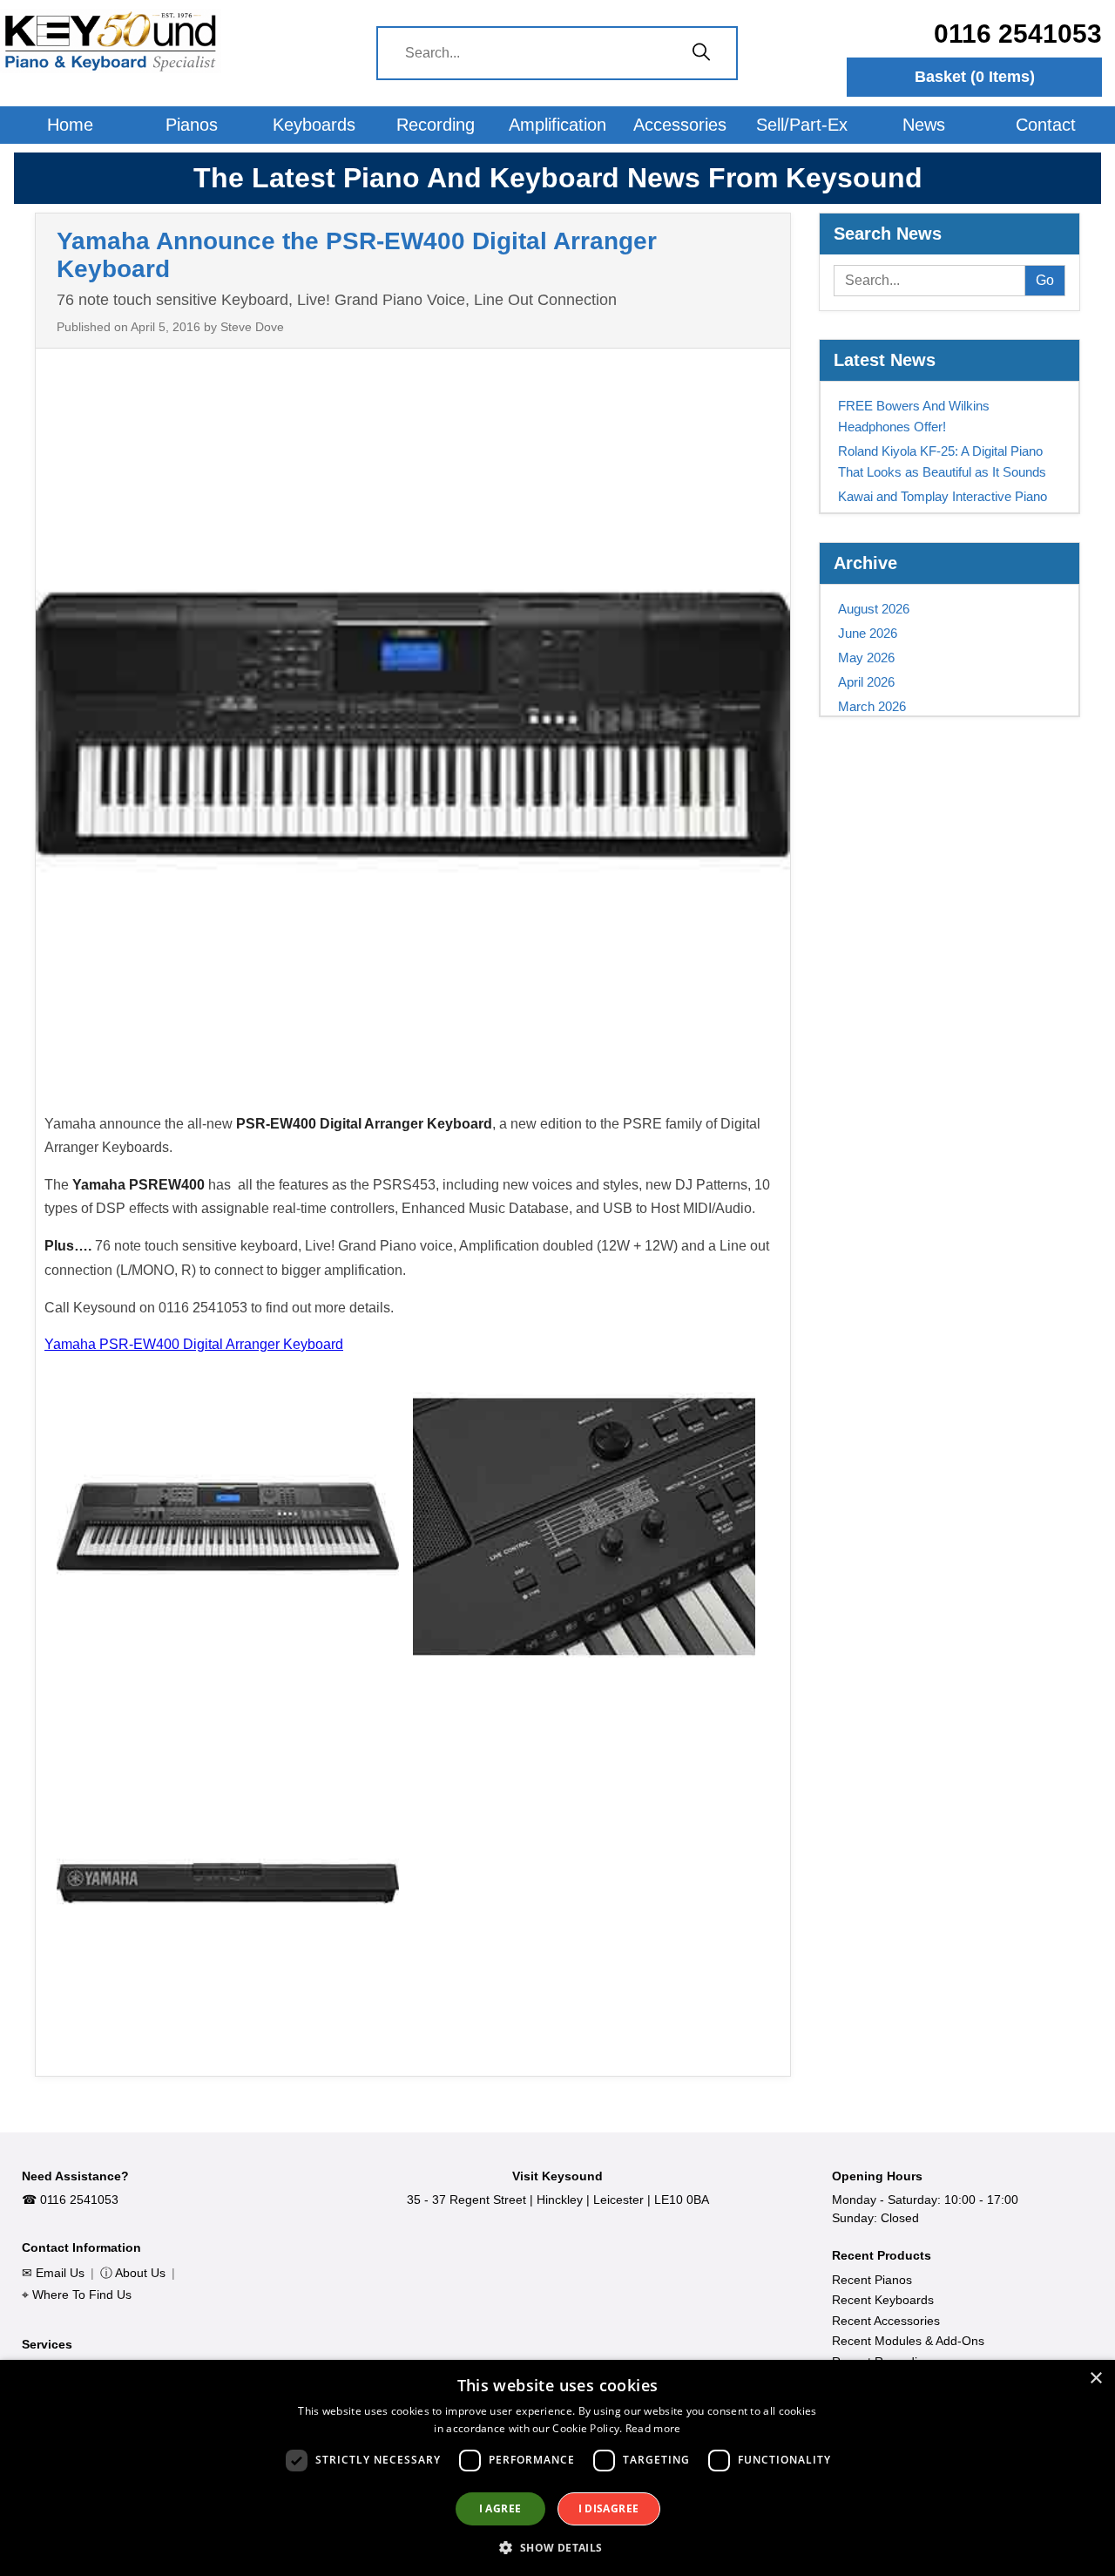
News (924, 125)
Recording (436, 125)
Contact (1046, 125)
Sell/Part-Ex (802, 125)
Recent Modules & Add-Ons (908, 2341)
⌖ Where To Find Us (77, 2295)
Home (70, 125)
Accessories (680, 125)
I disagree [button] (609, 2508)
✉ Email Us (53, 2273)
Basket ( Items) (975, 77)
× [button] (1095, 2379)
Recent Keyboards (883, 2300)
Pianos (192, 125)
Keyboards (314, 125)
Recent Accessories (886, 2321)
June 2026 (868, 633)
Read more (653, 2428)
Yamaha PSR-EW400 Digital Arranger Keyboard (194, 1344)
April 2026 (866, 682)
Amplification (557, 125)
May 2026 (866, 658)
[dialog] (557, 2468)
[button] (557, 2547)
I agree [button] (500, 2508)
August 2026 (874, 609)
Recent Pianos (872, 2280)
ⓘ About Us (133, 2273)
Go (1045, 280)
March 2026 (872, 706)
